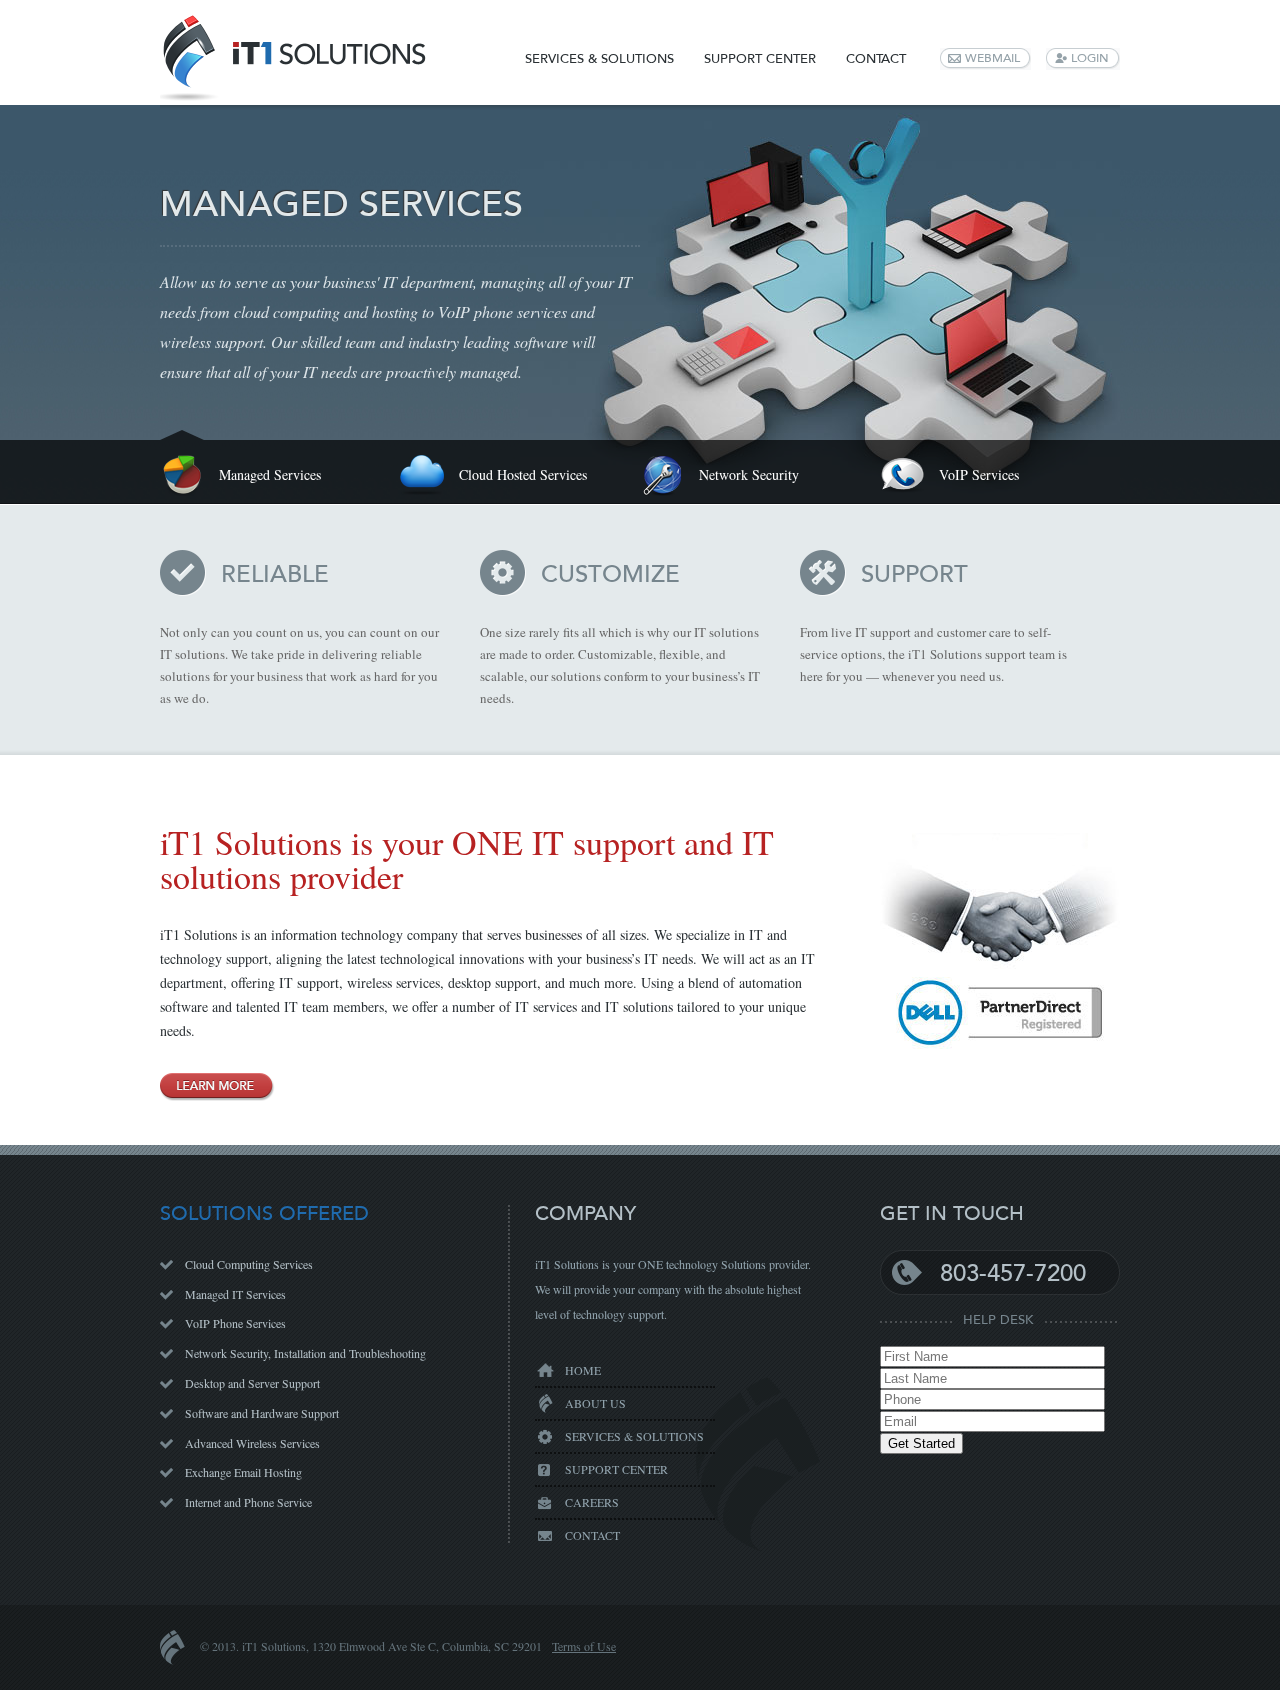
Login (1090, 58)
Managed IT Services (235, 1294)
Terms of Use (584, 1646)
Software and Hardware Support (262, 1413)
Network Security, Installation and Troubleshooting (305, 1353)
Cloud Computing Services (249, 1264)
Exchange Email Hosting (243, 1472)
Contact (876, 59)
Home (583, 1370)
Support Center (760, 59)
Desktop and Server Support (252, 1383)
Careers (592, 1502)
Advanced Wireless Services (252, 1443)
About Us (595, 1403)
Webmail (992, 58)
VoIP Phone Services (235, 1323)
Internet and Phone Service (248, 1502)
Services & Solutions (599, 59)
